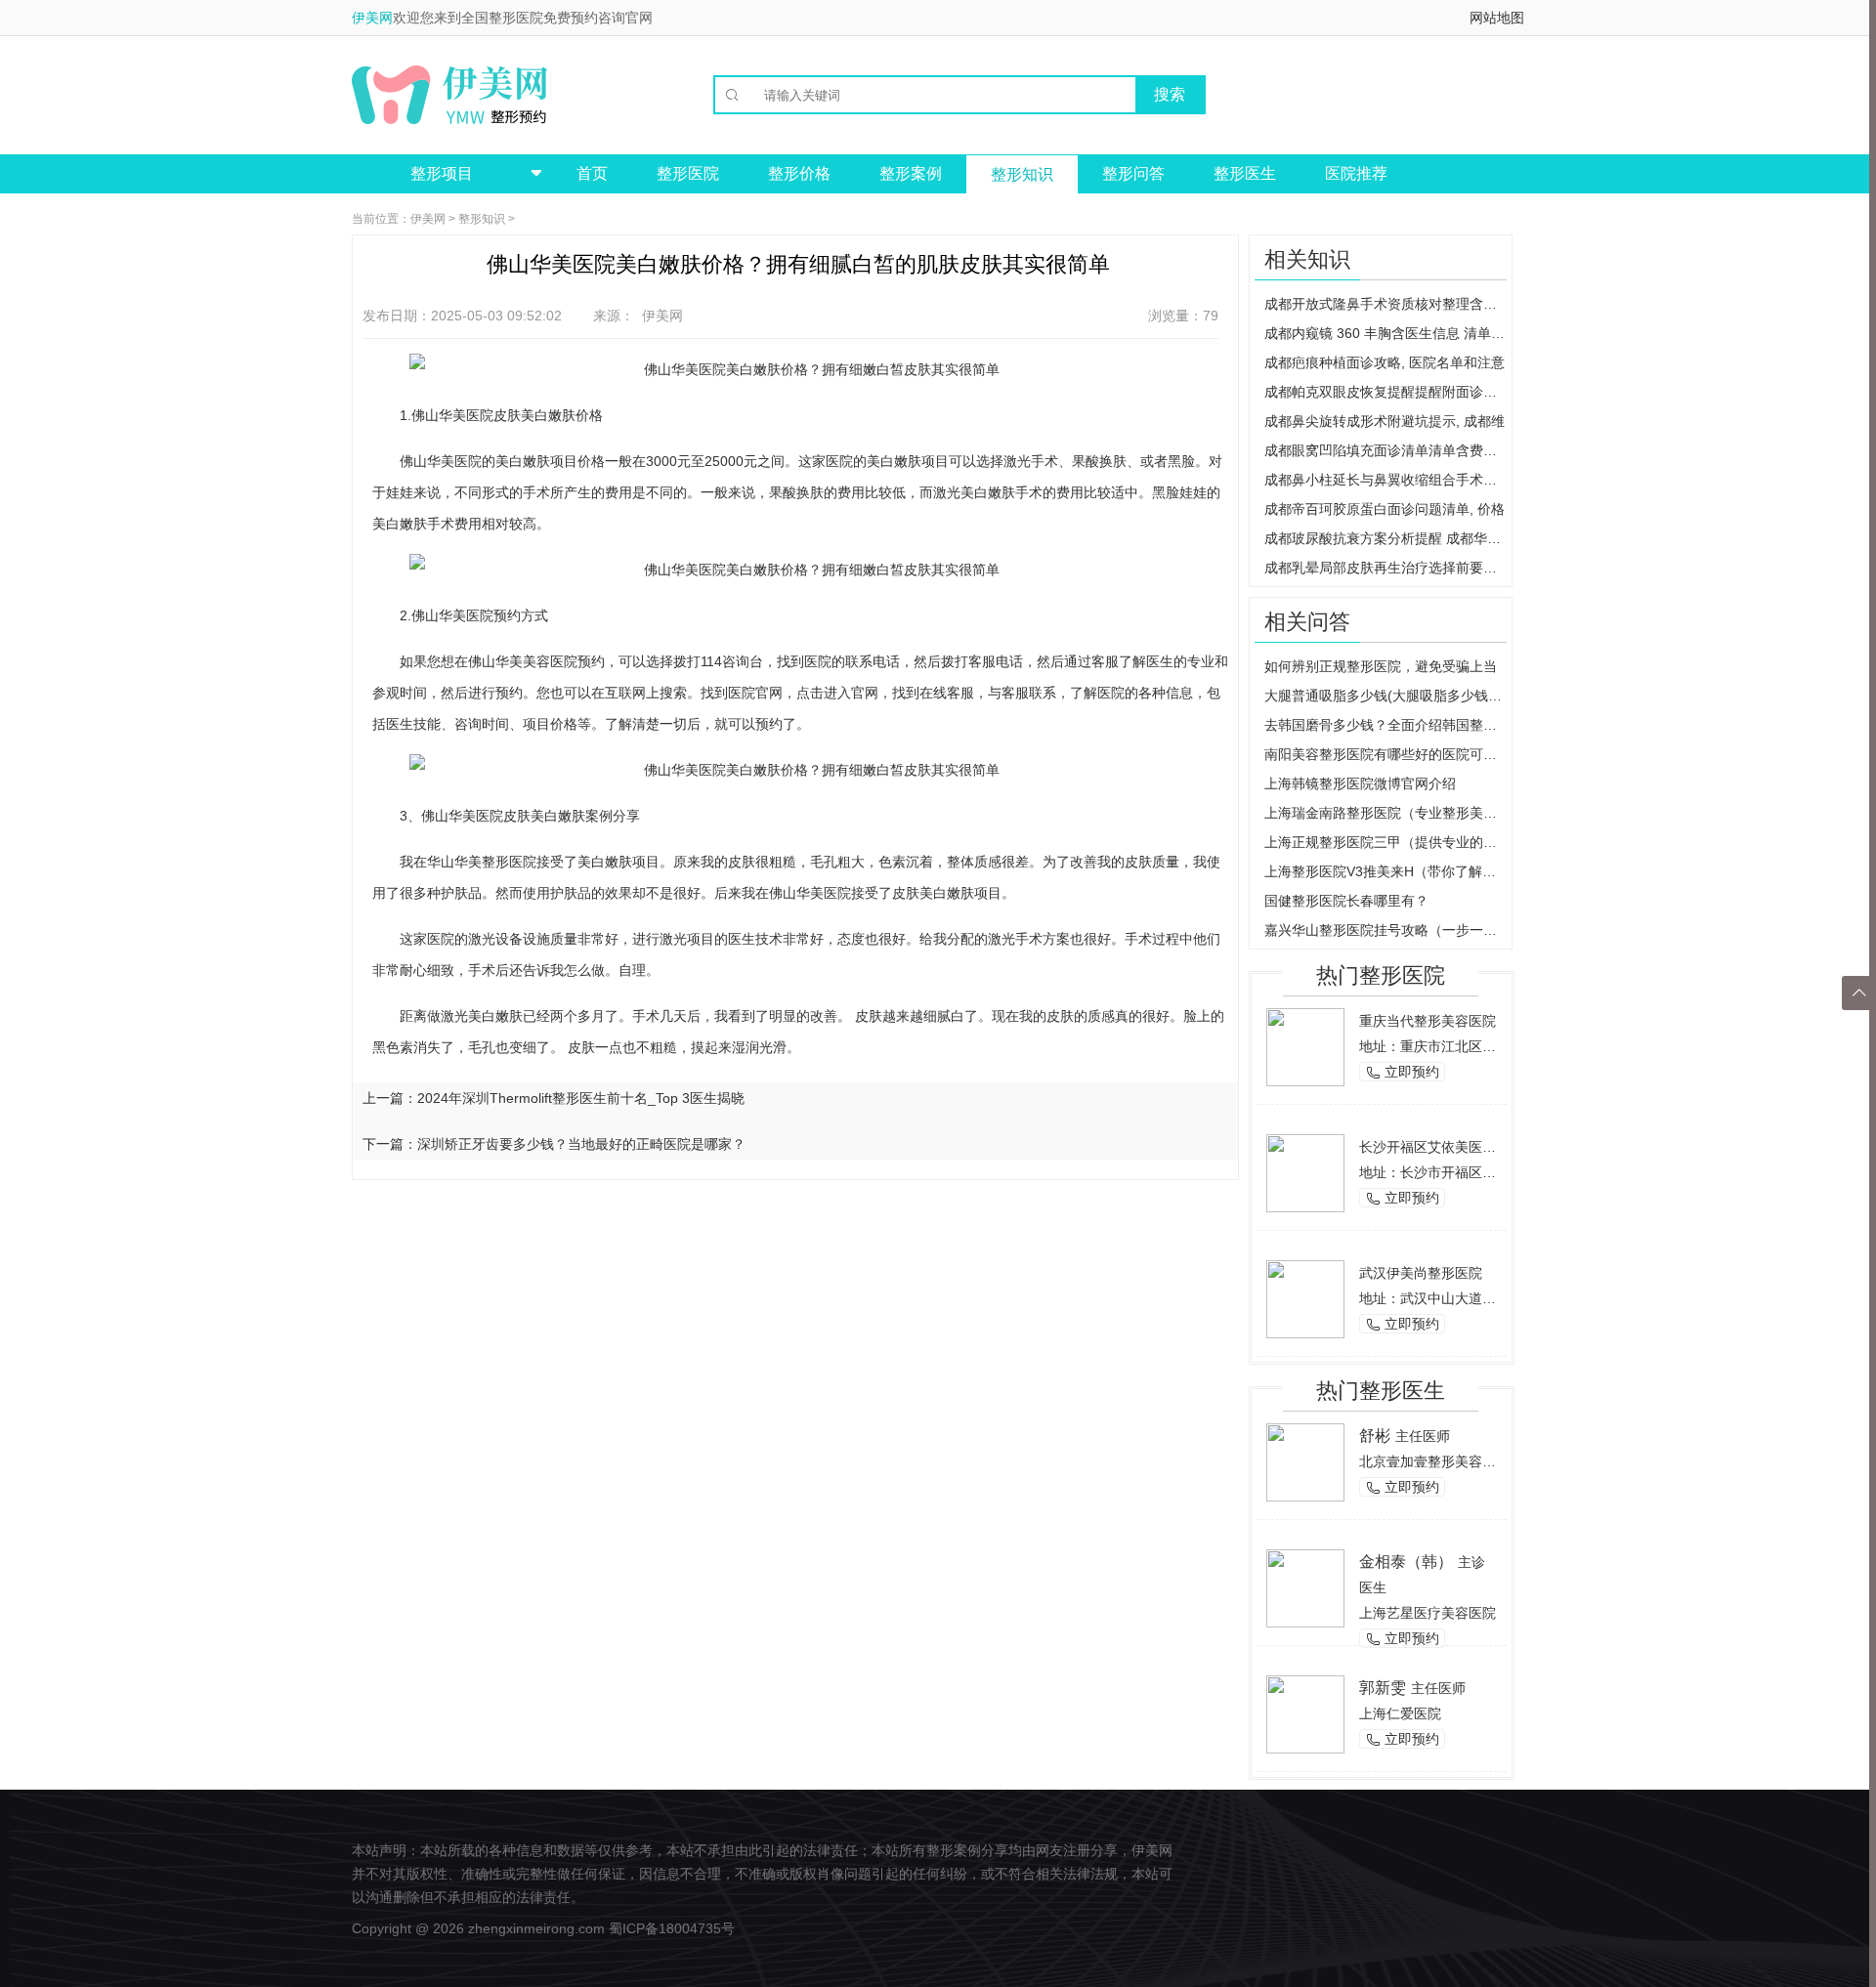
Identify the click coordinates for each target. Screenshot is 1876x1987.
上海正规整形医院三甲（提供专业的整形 (1386, 842)
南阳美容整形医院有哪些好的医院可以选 (1386, 754)
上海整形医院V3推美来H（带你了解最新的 (1386, 871)
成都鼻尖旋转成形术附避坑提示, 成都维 (1385, 421)
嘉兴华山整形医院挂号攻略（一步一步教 (1386, 930)
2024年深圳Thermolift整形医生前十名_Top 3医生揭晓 (581, 1098)
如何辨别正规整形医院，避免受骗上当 (1381, 666)
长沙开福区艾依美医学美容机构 (1455, 1147)
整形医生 (1245, 173)
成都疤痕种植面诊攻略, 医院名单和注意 (1385, 362)
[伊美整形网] (449, 95)
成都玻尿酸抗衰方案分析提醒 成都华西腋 (1386, 538)
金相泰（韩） (1406, 1562)
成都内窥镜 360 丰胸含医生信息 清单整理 (1386, 333)
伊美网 (372, 18)
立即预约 (1402, 1072)
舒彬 (1375, 1436)
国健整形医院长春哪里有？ (1346, 901)
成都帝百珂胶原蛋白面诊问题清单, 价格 (1385, 509)
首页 (592, 173)
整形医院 (688, 173)
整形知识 (1022, 174)
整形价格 (799, 173)
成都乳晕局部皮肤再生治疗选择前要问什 (1386, 568)
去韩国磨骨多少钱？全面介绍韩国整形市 (1386, 725)
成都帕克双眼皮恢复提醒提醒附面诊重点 (1386, 392)
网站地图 (1497, 18)
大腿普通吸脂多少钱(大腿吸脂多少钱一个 (1386, 696)
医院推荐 (1356, 173)
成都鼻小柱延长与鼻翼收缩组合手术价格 (1386, 480)
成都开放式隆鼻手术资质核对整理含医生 (1386, 304)
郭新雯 (1383, 1688)
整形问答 (1133, 173)
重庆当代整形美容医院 (1428, 1021)
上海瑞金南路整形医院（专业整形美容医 (1386, 813)
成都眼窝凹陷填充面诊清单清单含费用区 (1386, 450)
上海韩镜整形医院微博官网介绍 (1360, 783)
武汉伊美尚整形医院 (1421, 1273)
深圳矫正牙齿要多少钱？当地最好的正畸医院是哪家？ (581, 1144)
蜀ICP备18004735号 (672, 1928)
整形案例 (911, 173)
